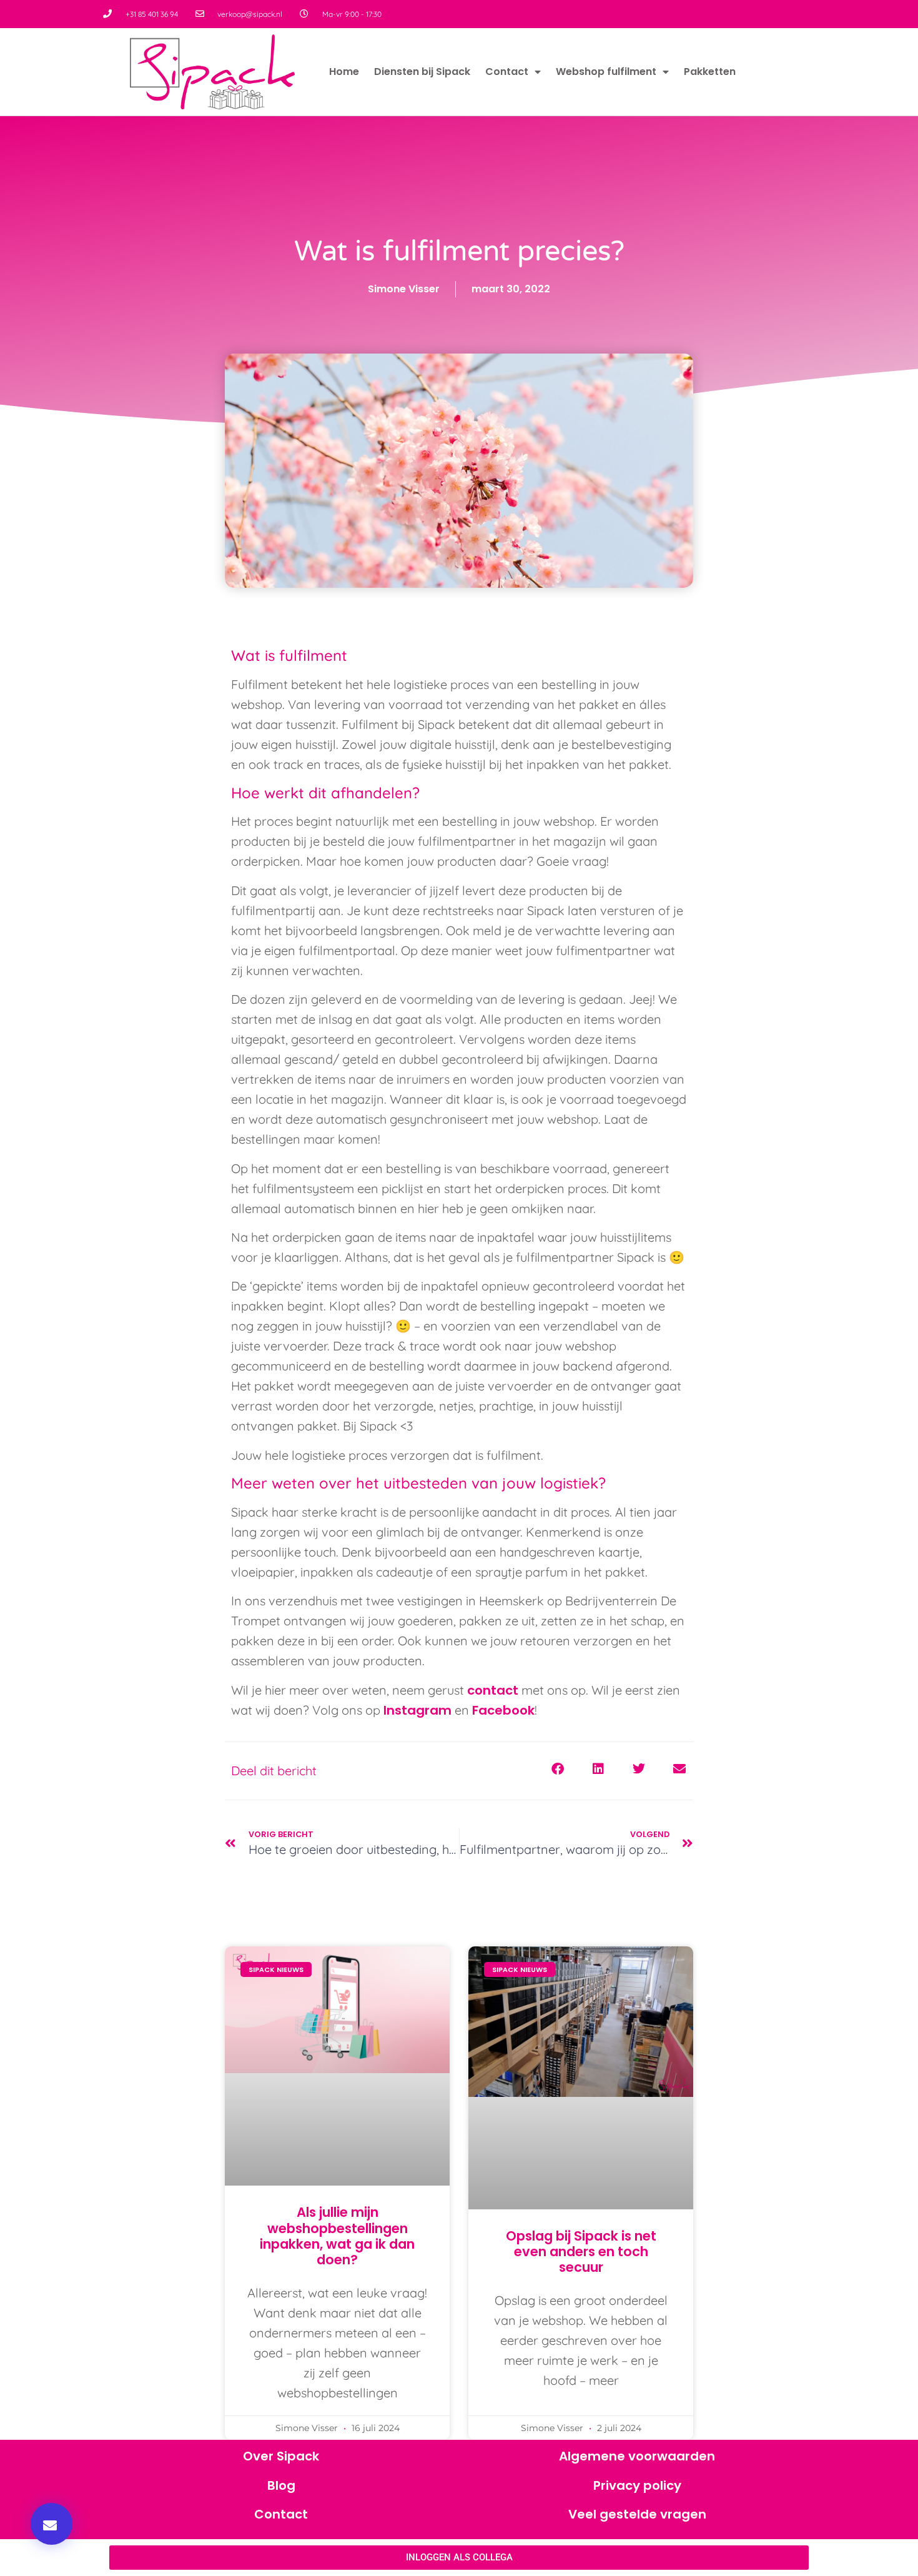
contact (494, 1690)
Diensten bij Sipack (422, 72)
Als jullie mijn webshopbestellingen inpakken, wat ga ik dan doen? (337, 2236)
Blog (281, 2485)
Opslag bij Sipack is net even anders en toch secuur (581, 2252)
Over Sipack (281, 2456)
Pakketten (710, 72)
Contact (507, 72)
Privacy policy (637, 2485)
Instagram (419, 1710)
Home (344, 72)
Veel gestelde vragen (637, 2514)
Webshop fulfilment (606, 72)
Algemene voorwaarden (637, 2456)
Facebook (503, 1710)
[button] (52, 2524)
